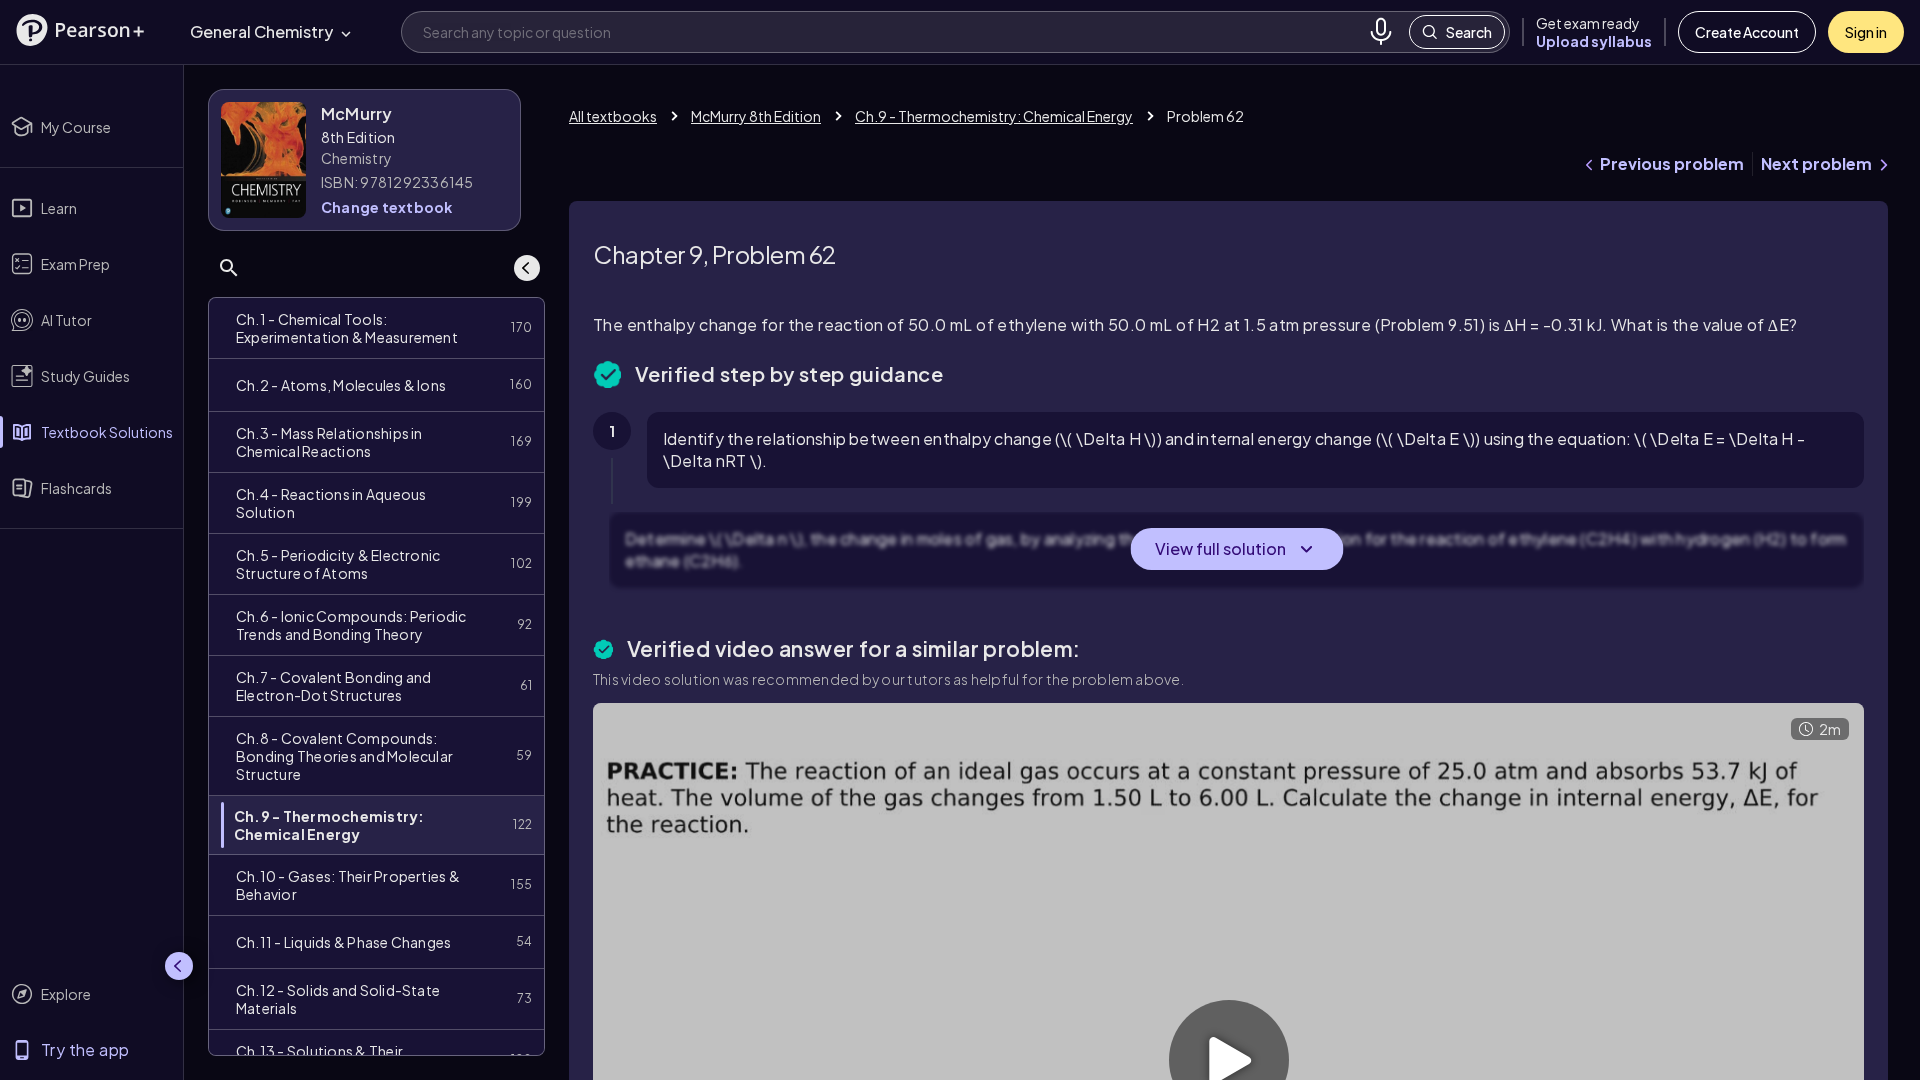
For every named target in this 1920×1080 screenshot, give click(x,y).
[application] (1076, 437)
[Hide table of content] (527, 268)
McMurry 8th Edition (756, 116)
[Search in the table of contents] (229, 268)
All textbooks (613, 116)
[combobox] (891, 31)
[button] (80, 30)
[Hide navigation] (179, 966)
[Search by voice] (1381, 32)
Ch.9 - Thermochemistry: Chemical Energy (994, 116)
